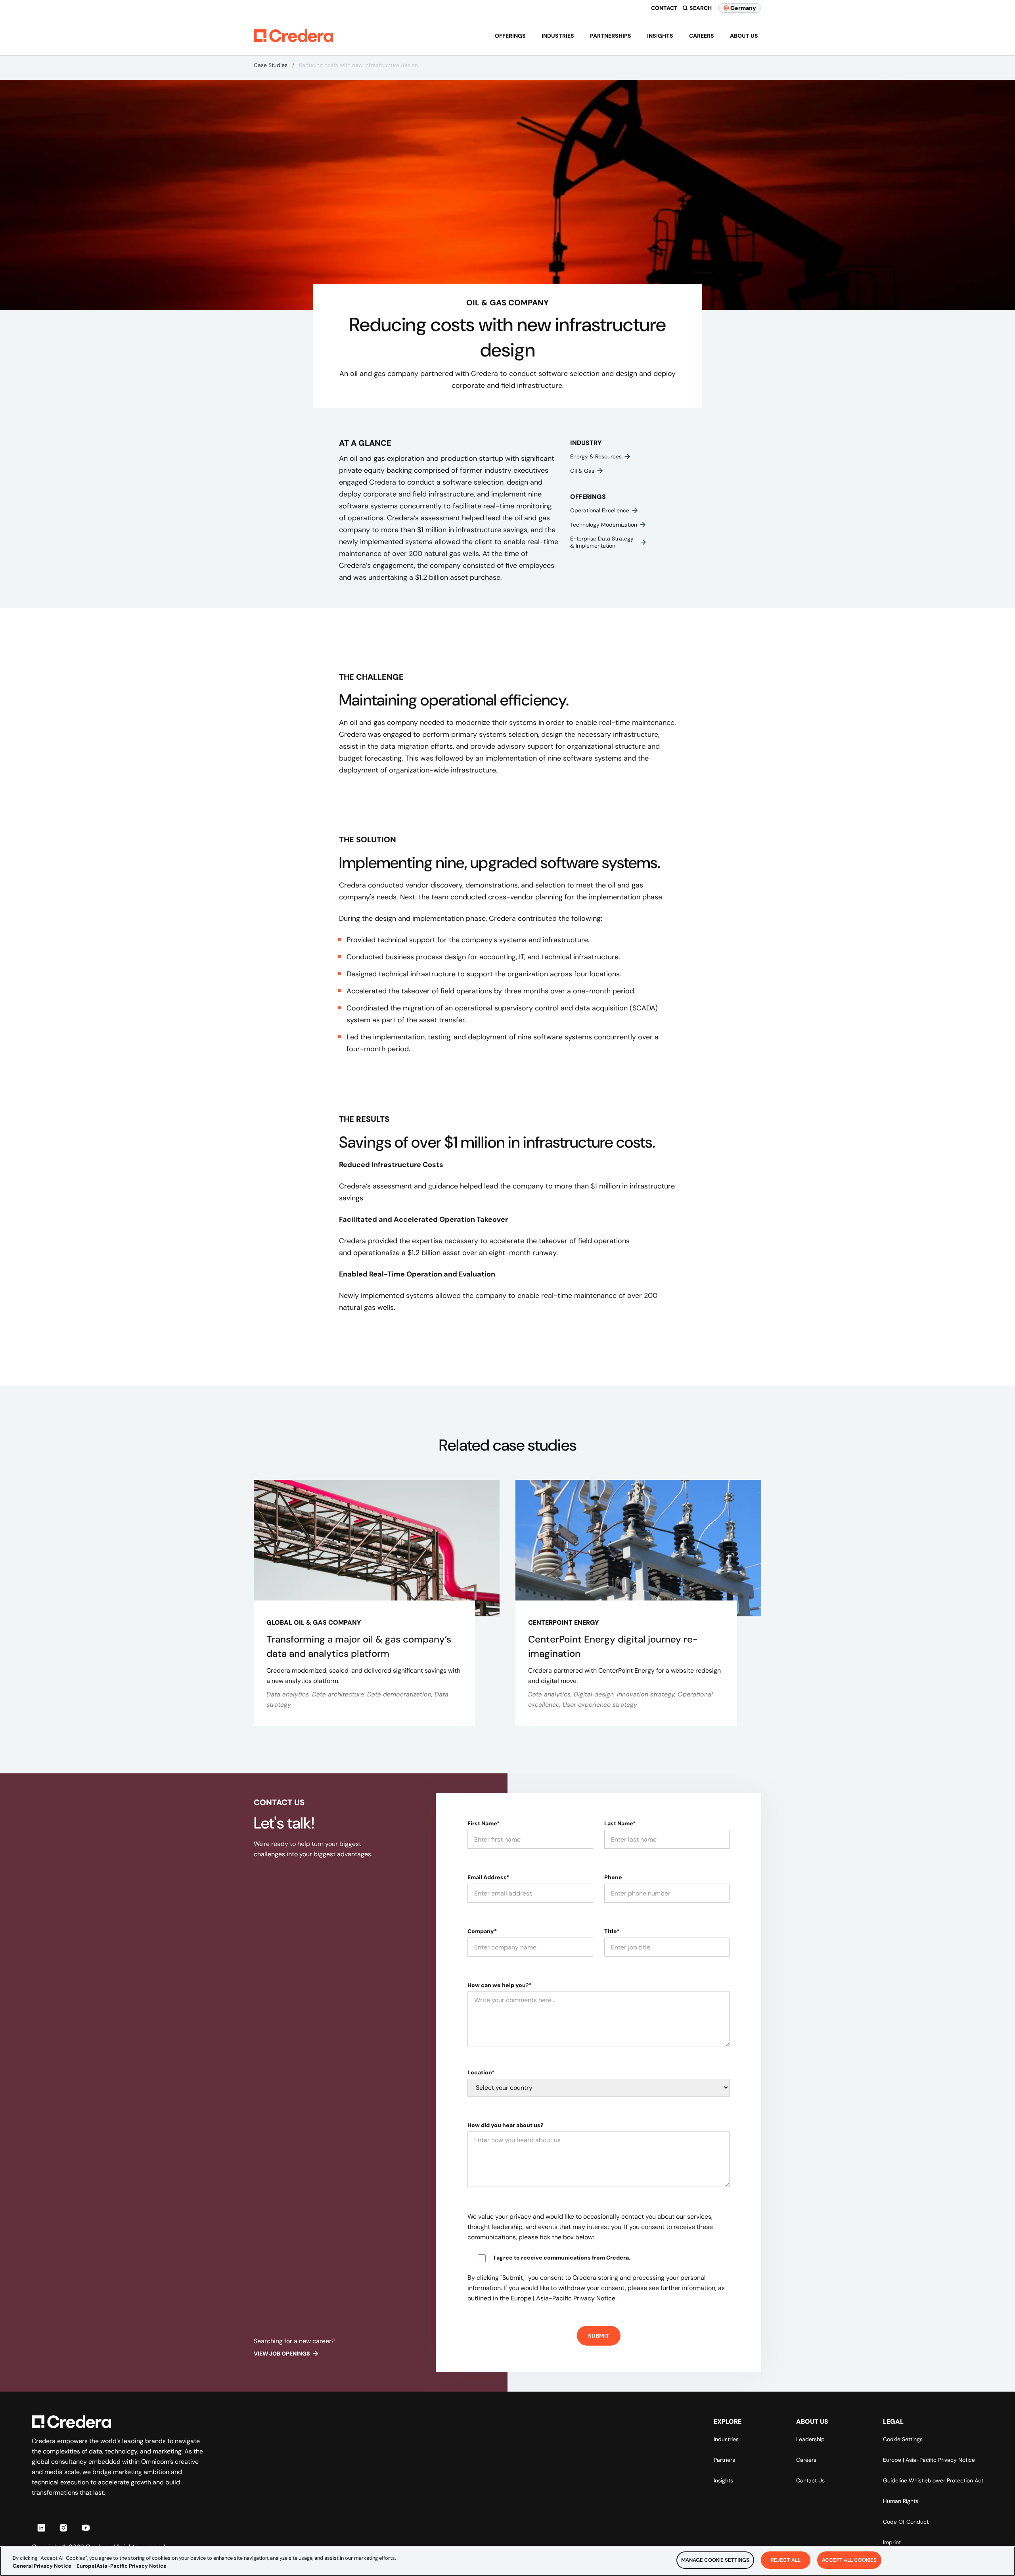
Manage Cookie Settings (715, 2560)
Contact (664, 8)
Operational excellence (600, 510)
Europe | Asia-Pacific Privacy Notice (929, 2460)
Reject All (786, 2560)
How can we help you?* (500, 1985)
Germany (743, 8)
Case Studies (271, 65)
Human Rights (901, 2501)
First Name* (484, 1823)
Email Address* (488, 1877)
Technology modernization (604, 525)
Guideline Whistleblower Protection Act (933, 2480)
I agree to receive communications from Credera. (562, 2258)
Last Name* (620, 1823)
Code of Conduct (906, 2522)
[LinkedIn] (41, 2528)
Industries (558, 36)
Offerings (510, 36)
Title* (612, 1931)
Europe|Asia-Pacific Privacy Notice (122, 2566)
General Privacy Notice (42, 2566)
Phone (613, 1877)
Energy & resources (596, 456)
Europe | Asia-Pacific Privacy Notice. (564, 2298)
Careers (702, 36)
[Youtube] (86, 2528)
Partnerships (611, 36)
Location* (481, 2072)
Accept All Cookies (849, 2560)
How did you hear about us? (506, 2125)
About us (744, 36)
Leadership (810, 2439)
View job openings (282, 2354)
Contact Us (810, 2480)
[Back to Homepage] (293, 36)
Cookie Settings (903, 2439)
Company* (482, 1931)
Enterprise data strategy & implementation (602, 542)
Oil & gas (582, 471)
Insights (660, 36)
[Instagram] (63, 2528)
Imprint (892, 2542)
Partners (724, 2460)
